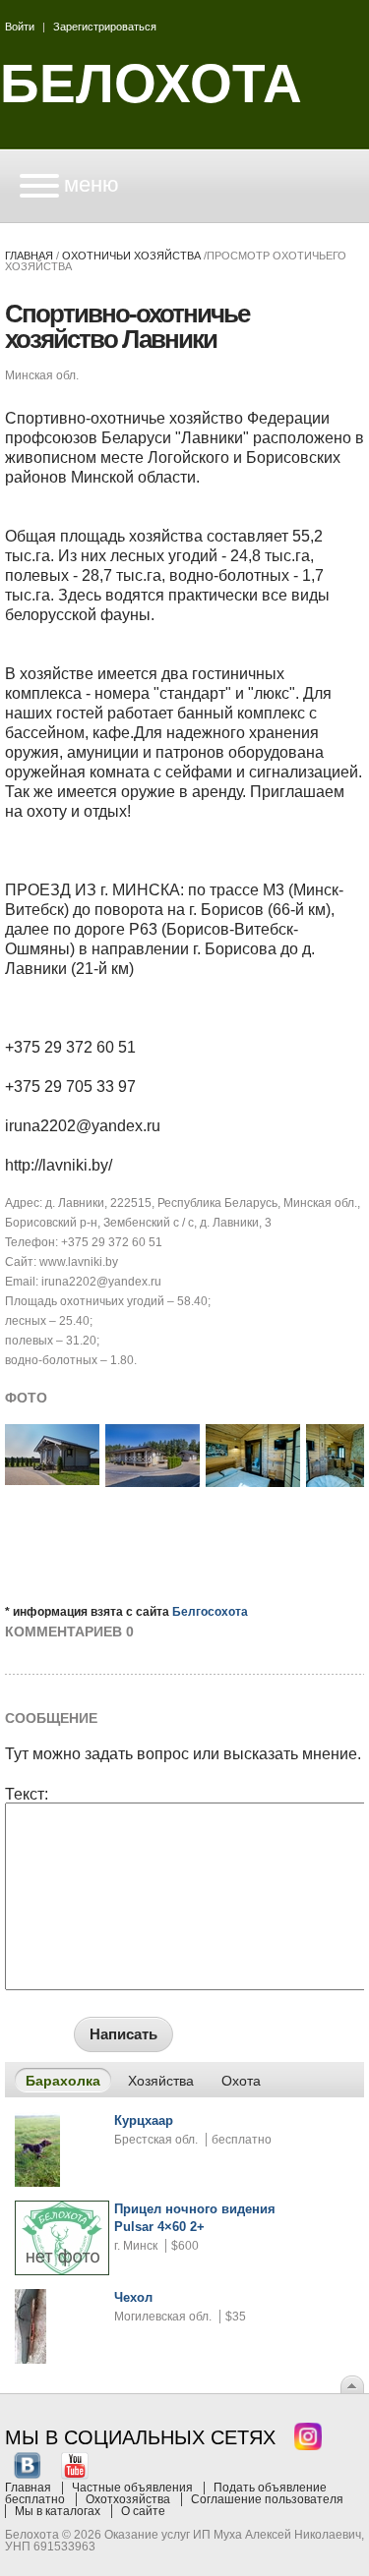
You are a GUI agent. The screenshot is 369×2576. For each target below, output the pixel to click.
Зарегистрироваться (105, 27)
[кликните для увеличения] (52, 1481)
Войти (20, 27)
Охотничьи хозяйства (131, 256)
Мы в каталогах (58, 2511)
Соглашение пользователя (267, 2499)
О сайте (143, 2511)
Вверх (352, 2384)
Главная (29, 256)
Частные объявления (132, 2488)
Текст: (27, 1795)
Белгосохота (210, 1612)
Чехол (133, 2297)
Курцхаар (144, 2120)
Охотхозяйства (128, 2499)
